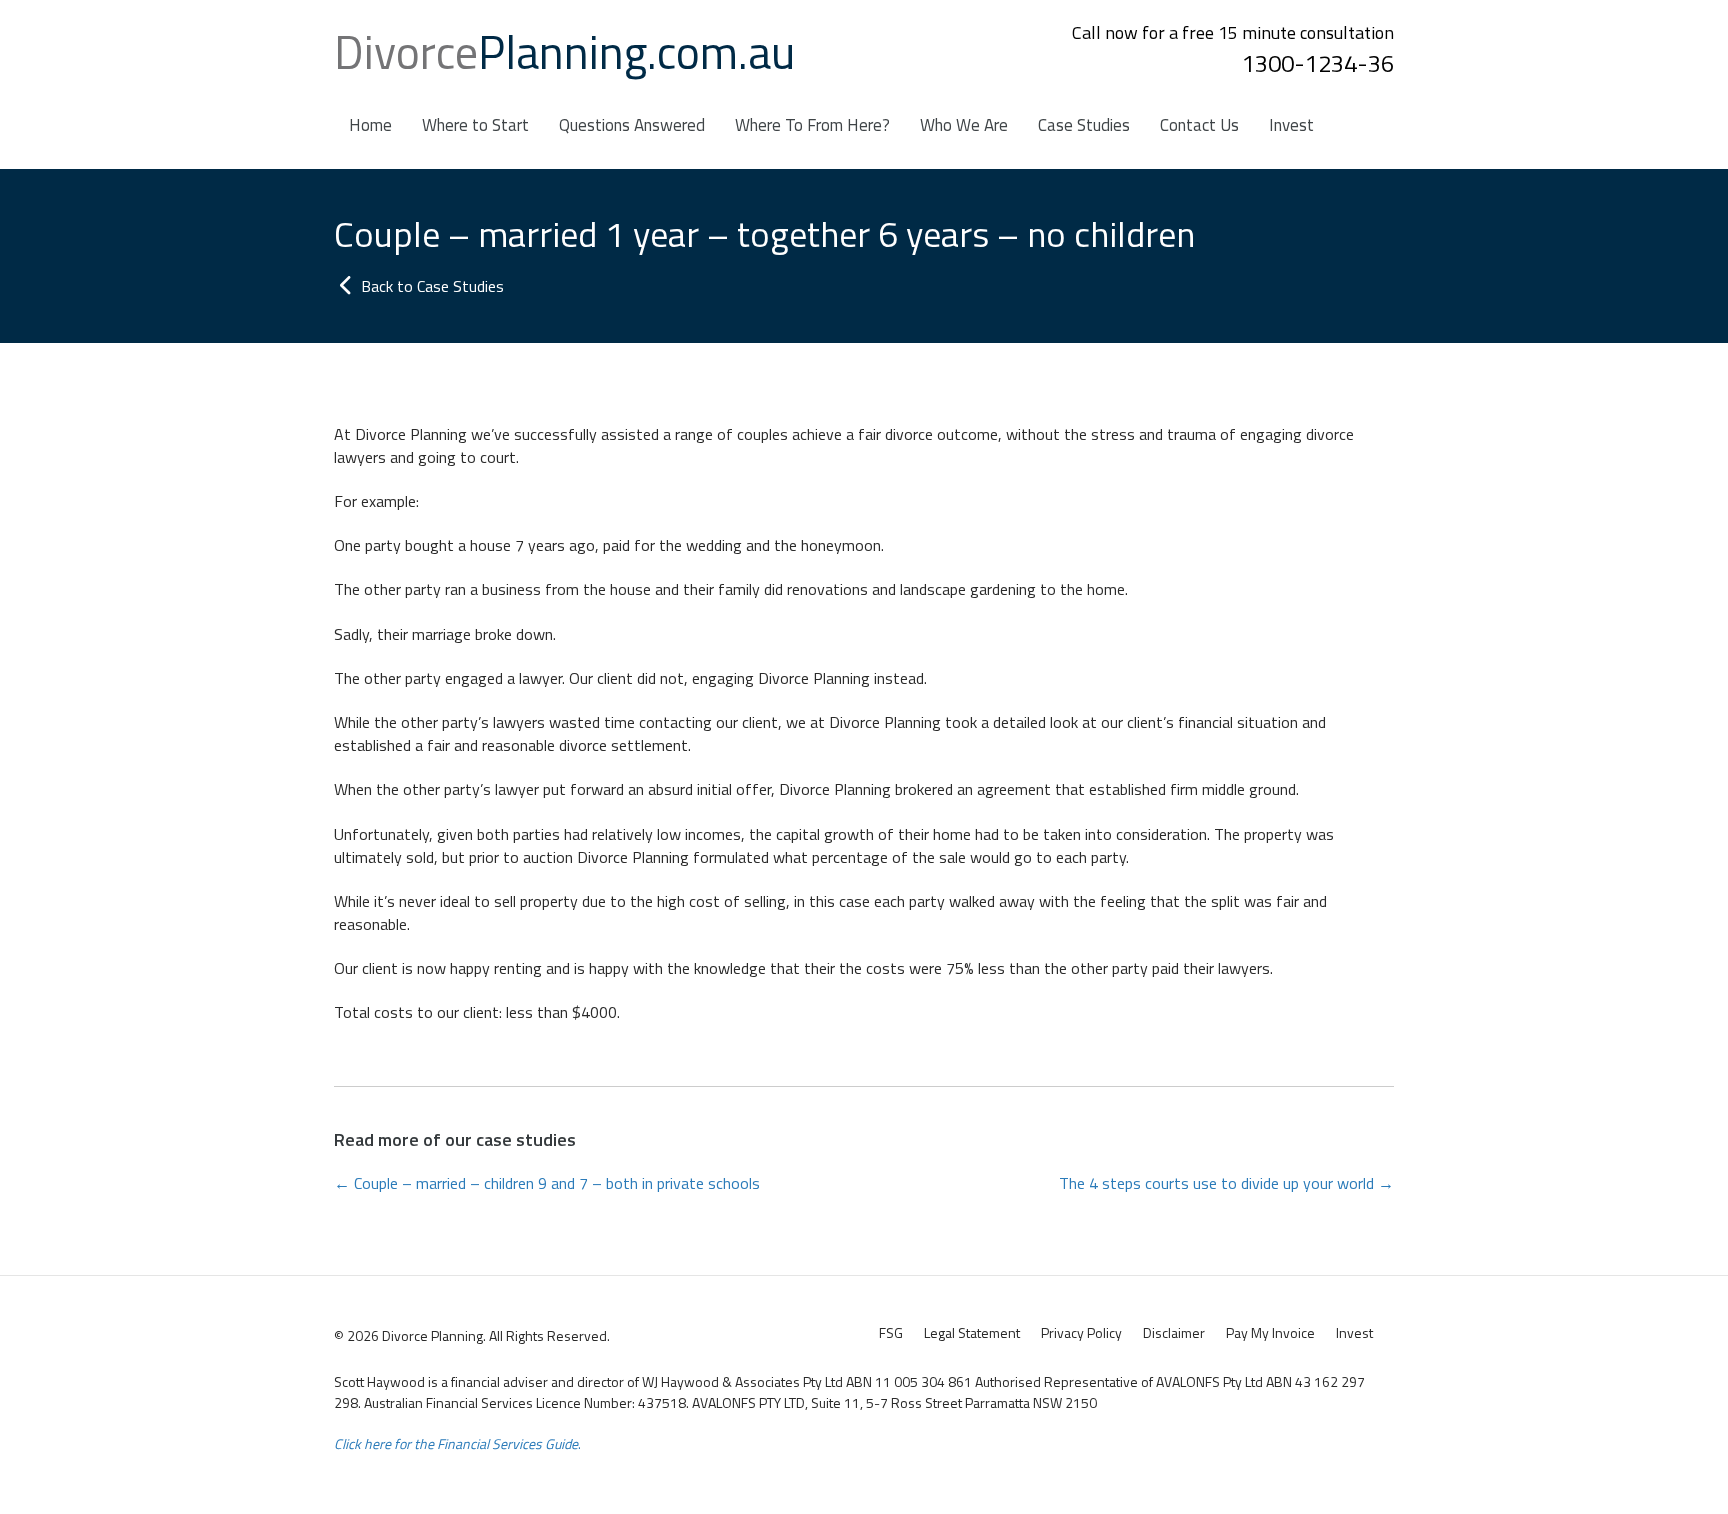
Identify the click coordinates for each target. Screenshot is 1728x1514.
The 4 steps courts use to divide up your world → (1226, 1183)
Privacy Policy (1081, 1333)
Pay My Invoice (1270, 1333)
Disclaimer (1174, 1333)
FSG (891, 1333)
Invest (1354, 1333)
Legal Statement (972, 1333)
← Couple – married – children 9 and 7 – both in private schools (547, 1183)
